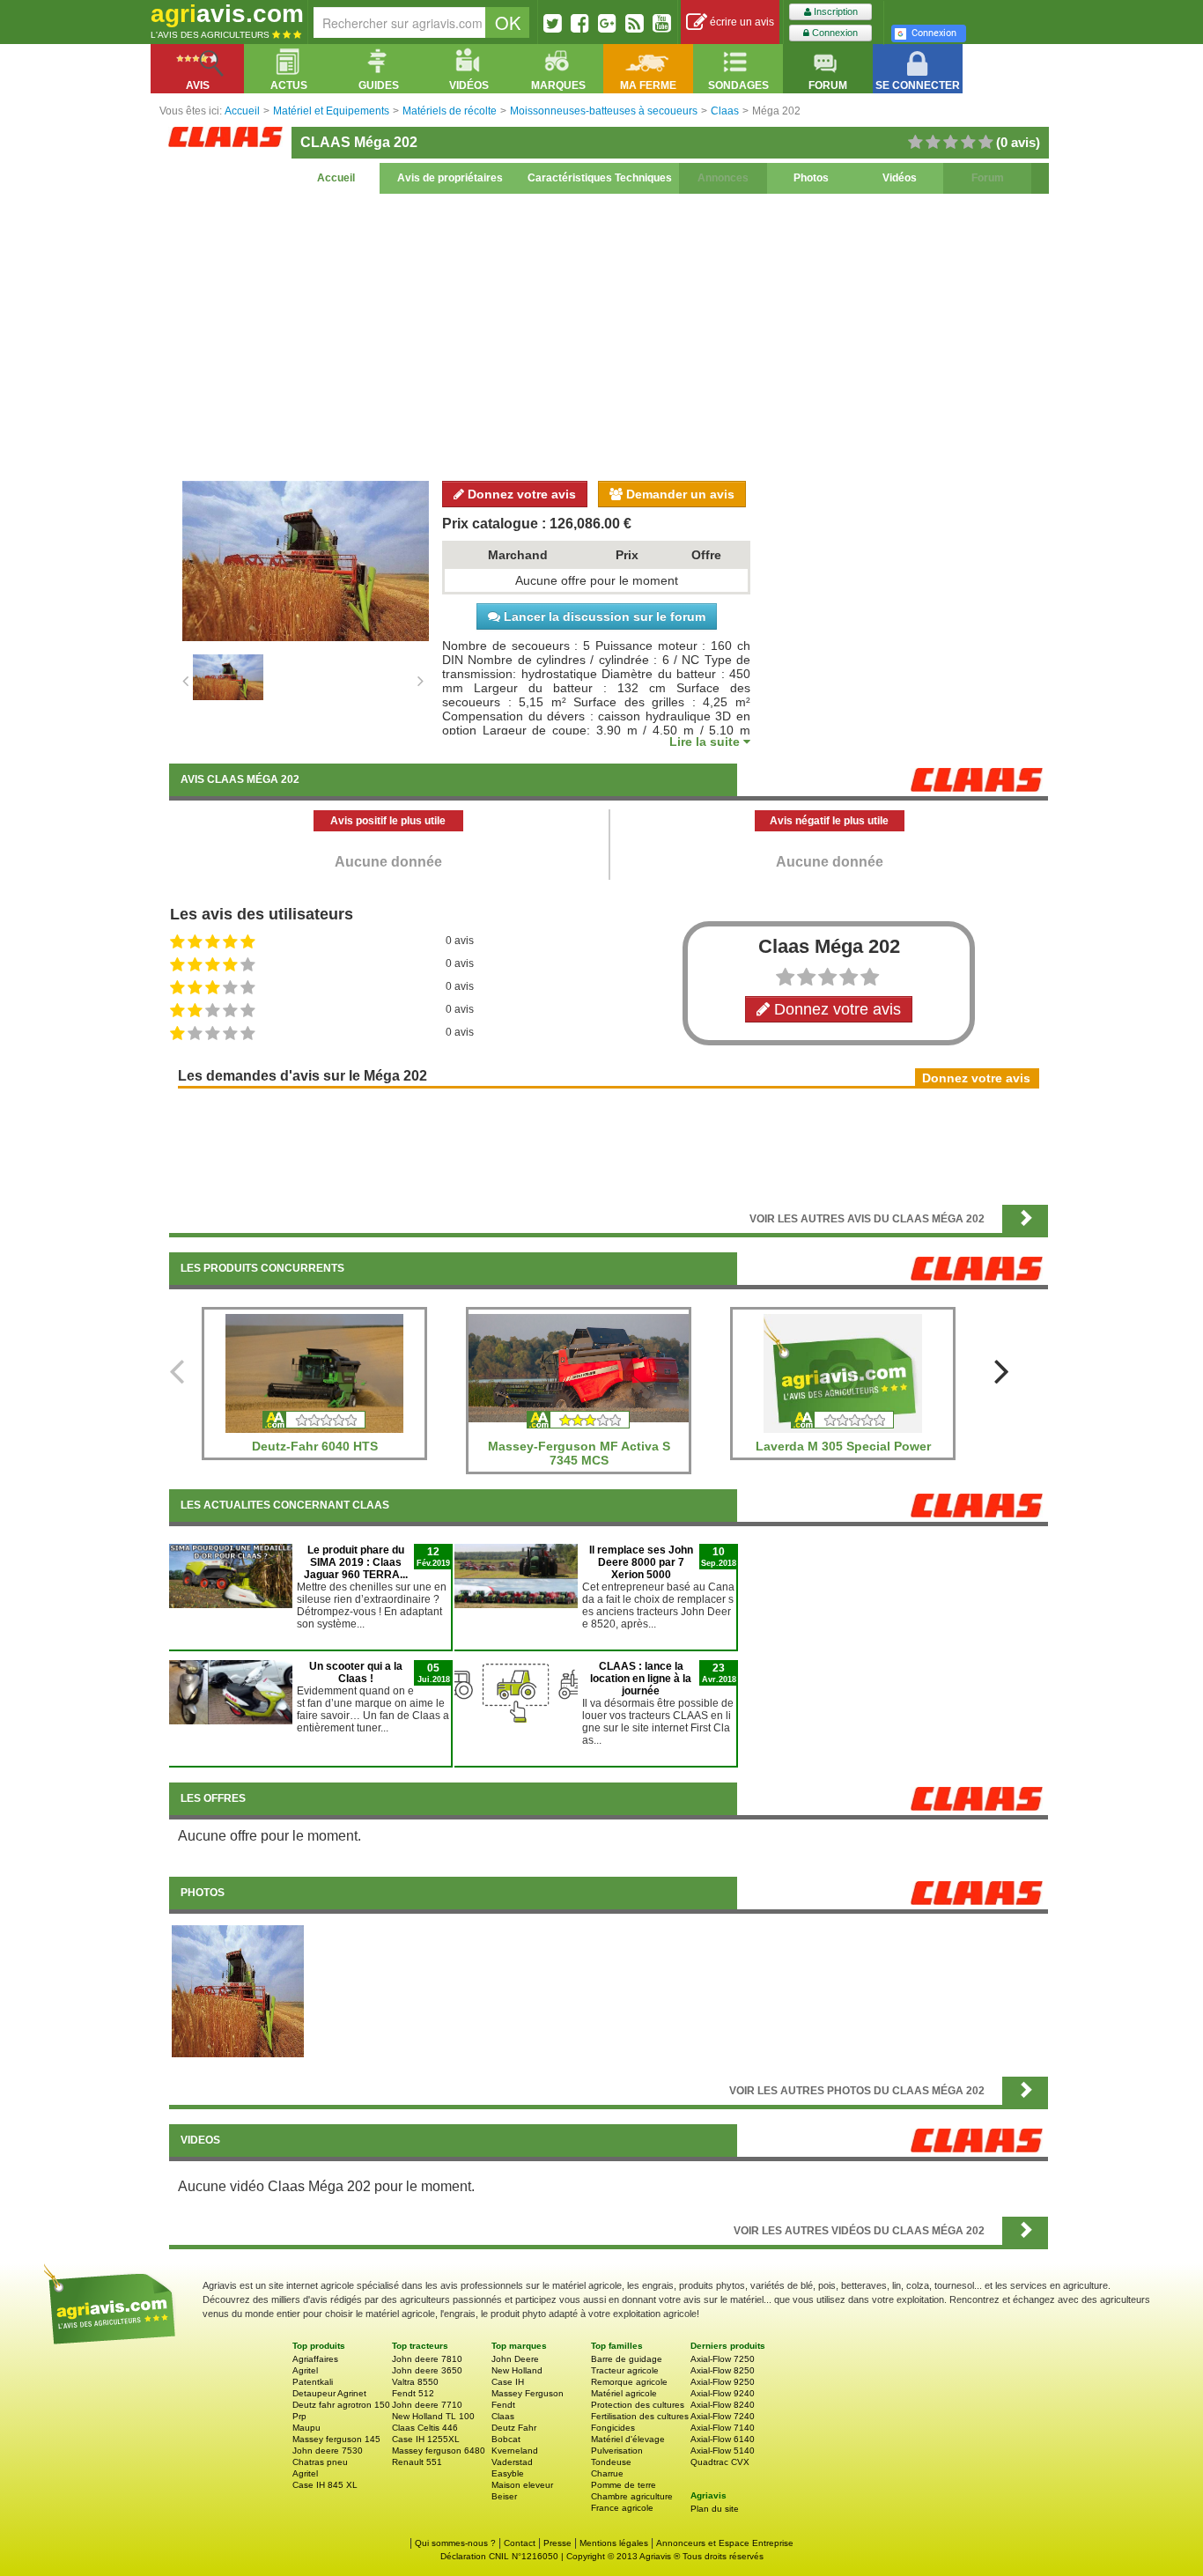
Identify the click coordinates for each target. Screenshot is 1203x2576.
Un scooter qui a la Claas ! (356, 1672)
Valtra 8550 (415, 2382)
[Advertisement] (609, 335)
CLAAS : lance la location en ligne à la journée (641, 1679)
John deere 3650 (427, 2370)
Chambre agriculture (632, 2496)
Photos (811, 178)
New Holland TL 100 (433, 2416)
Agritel (305, 2370)
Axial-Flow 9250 (723, 2382)
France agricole (622, 2508)
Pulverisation (617, 2451)
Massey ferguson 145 (336, 2439)
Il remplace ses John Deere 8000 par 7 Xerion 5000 (641, 1562)
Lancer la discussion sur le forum (603, 616)
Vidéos (900, 178)
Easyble (508, 2473)
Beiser (504, 2496)
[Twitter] (553, 23)
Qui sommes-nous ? (455, 2543)
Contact (520, 2543)
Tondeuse (611, 2462)
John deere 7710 (427, 2405)
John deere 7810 (427, 2359)
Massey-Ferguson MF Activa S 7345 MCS (579, 1453)
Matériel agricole (624, 2393)
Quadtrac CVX (720, 2462)
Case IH (508, 2382)
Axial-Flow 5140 (723, 2451)
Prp (299, 2416)
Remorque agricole (629, 2382)
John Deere (515, 2359)
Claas (503, 2416)
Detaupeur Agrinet (329, 2393)
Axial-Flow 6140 (723, 2439)
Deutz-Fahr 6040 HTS (315, 1446)
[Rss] (635, 23)
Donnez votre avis (520, 494)
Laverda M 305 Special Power (843, 1446)
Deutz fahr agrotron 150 (341, 2405)
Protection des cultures (638, 2405)
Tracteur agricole (625, 2370)
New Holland (517, 2370)
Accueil (336, 178)
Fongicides (613, 2428)
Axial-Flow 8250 (723, 2370)
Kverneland (515, 2451)
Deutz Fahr (514, 2428)
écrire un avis (741, 22)
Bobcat (506, 2439)
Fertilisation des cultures (640, 2416)
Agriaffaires (315, 2359)
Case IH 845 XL (325, 2485)
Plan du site (715, 2509)
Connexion (834, 33)
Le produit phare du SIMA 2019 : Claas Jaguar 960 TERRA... (356, 1562)
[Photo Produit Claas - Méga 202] (238, 1990)
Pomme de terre (624, 2485)
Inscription (834, 11)
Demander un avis (679, 494)
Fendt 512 (413, 2393)
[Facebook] (580, 23)
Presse (557, 2543)
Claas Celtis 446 (425, 2428)
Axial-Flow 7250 (723, 2359)
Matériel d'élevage (628, 2439)
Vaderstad (512, 2462)
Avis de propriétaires (450, 178)
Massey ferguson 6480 (439, 2451)
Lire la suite (706, 742)
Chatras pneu (320, 2462)
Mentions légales (614, 2543)
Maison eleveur (522, 2485)
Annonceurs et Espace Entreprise (725, 2543)
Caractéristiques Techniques (600, 178)
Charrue (607, 2473)
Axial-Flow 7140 (723, 2428)
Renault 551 (417, 2462)
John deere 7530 (328, 2451)
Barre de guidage (627, 2359)
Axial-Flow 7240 (723, 2416)
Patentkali (313, 2382)
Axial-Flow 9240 (723, 2393)
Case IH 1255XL (426, 2439)
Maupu (306, 2428)
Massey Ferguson (528, 2393)
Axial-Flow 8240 (723, 2405)
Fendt (503, 2405)
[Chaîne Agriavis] (662, 23)
